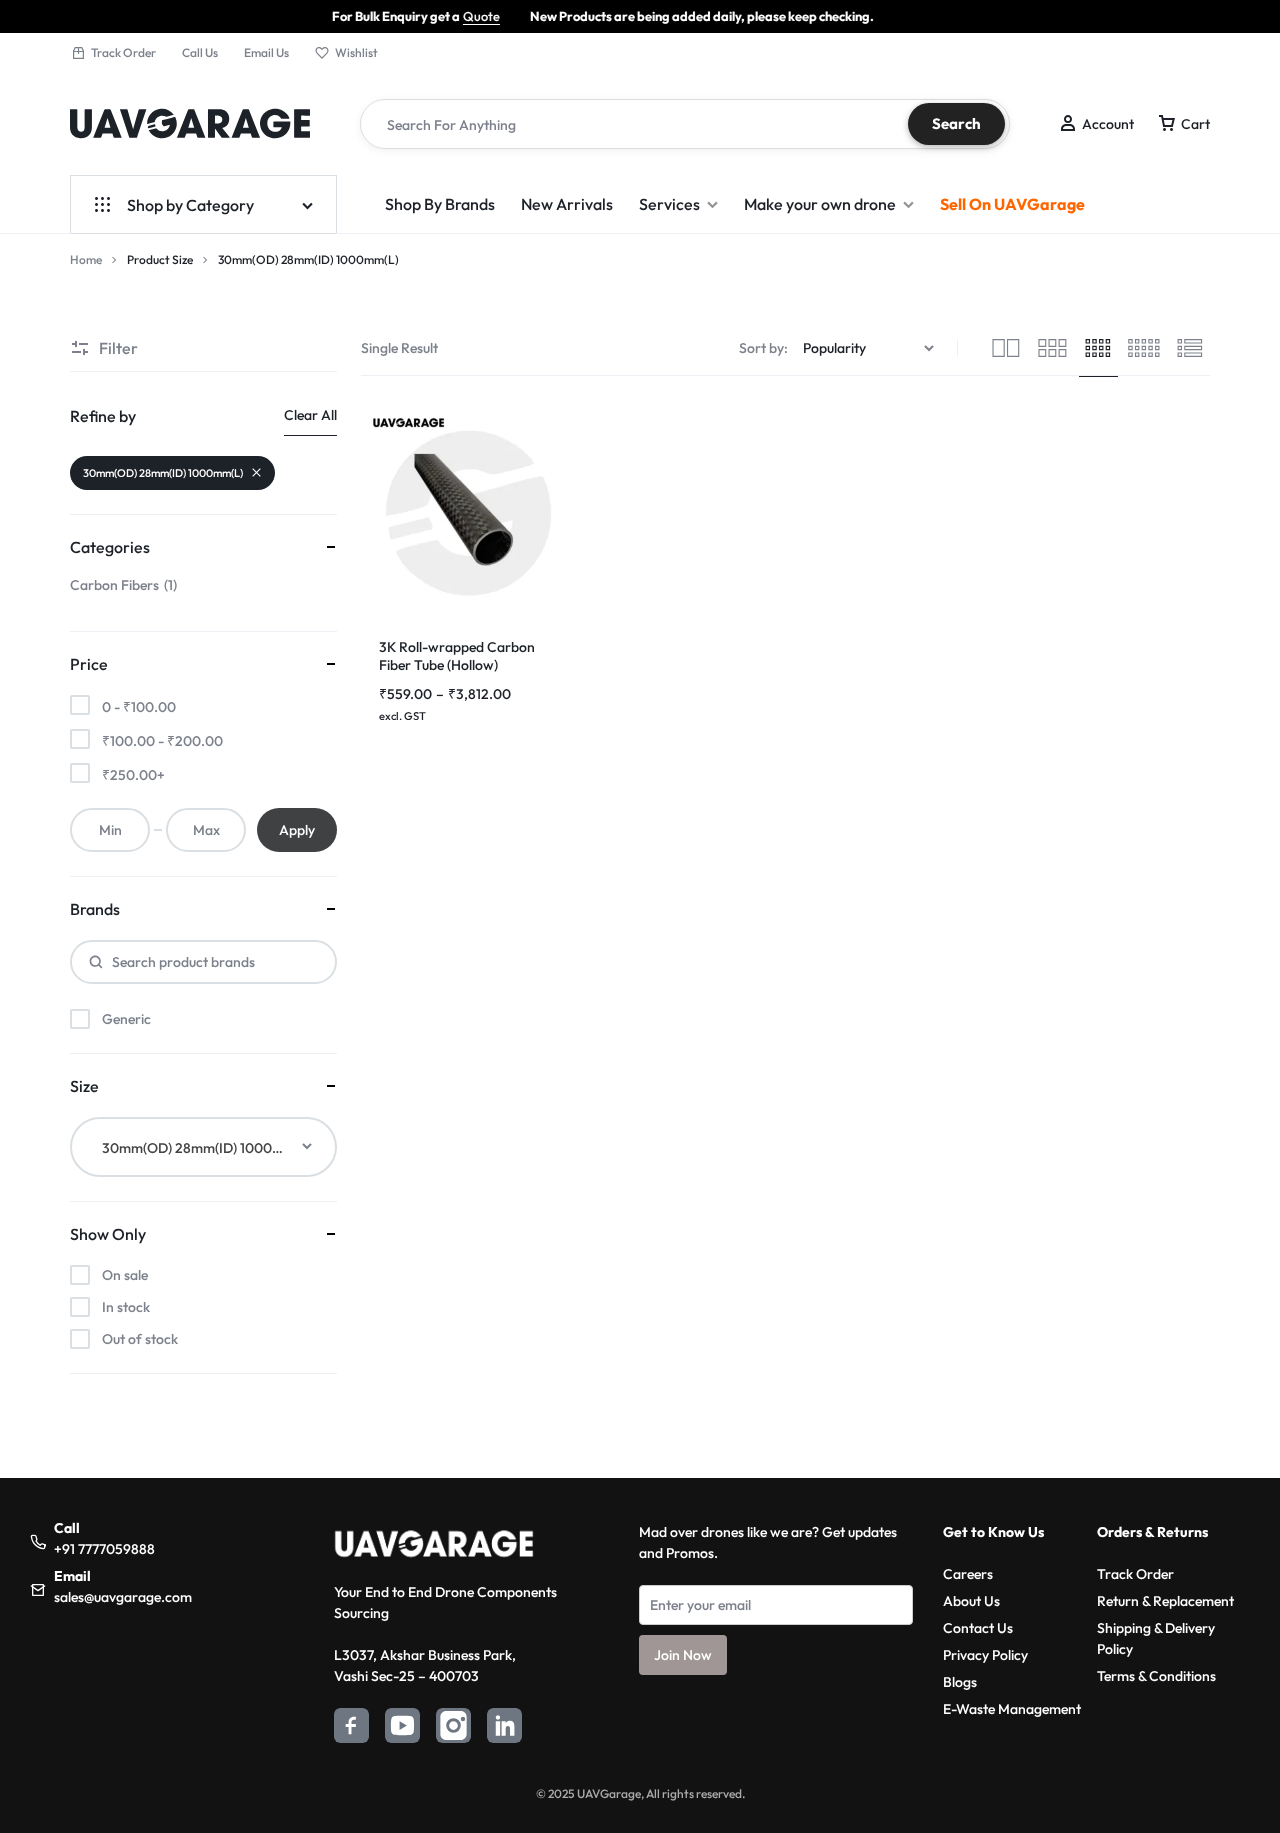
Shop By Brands (440, 204)
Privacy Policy (985, 1655)
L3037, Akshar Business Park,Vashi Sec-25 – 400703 (425, 1665)
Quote (432, 16)
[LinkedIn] (504, 1728)
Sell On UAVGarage (1012, 204)
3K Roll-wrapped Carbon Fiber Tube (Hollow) (457, 656)
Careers (968, 1574)
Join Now (683, 1655)
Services (669, 204)
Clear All (310, 415)
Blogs (960, 1682)
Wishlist (356, 52)
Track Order (123, 52)
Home (86, 259)
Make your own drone (820, 204)
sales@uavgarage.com (123, 1597)
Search (956, 123)
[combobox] (203, 1147)
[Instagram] (453, 1728)
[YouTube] (402, 1728)
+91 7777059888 (104, 1549)
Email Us (266, 52)
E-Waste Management (1012, 1709)
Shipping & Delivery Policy (1156, 1638)
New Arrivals (567, 204)
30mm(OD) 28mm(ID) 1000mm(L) (163, 473)
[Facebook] (351, 1728)
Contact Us (978, 1628)
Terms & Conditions (1156, 1676)
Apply (297, 830)
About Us (971, 1601)
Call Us (200, 52)
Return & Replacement (1165, 1601)
